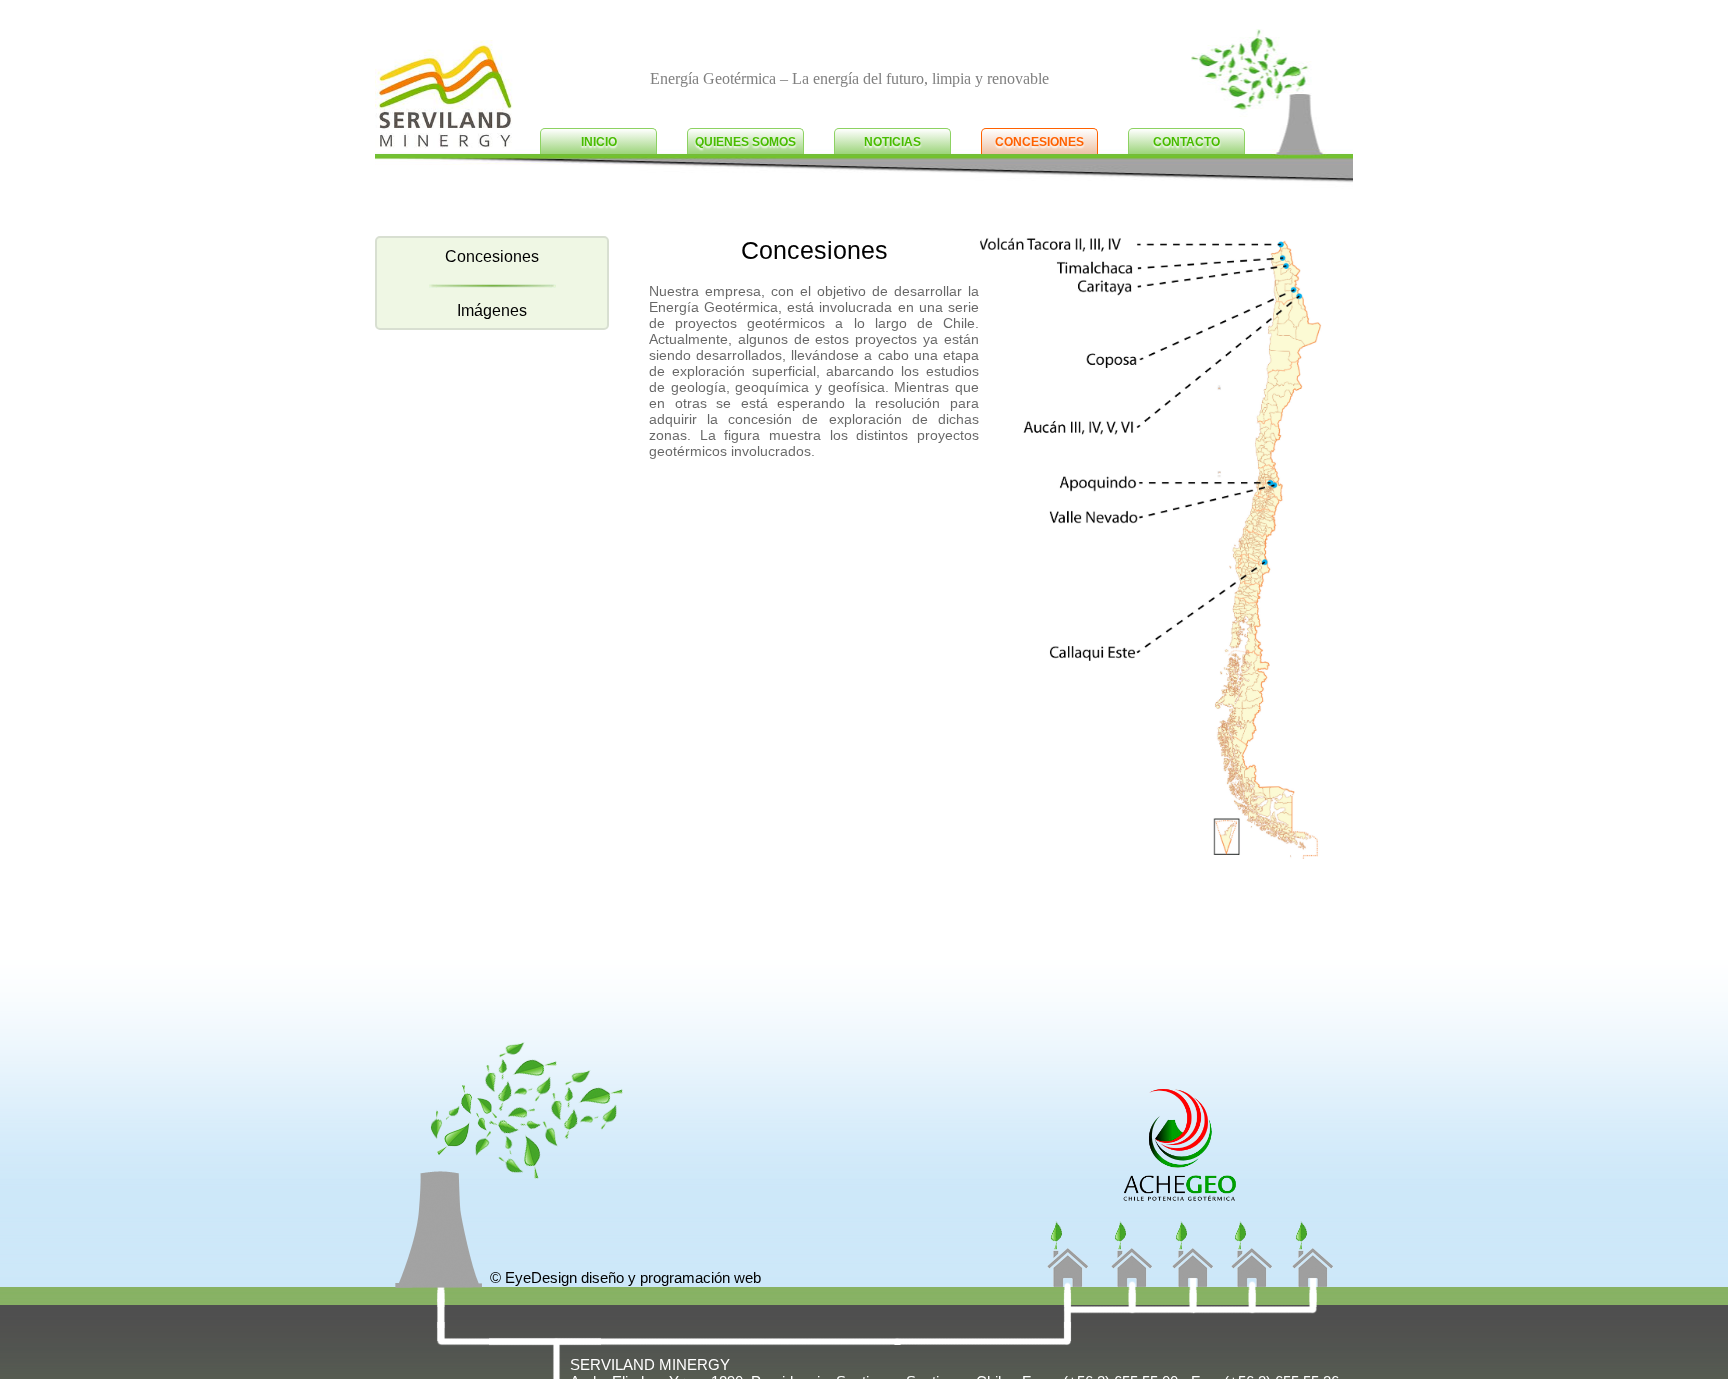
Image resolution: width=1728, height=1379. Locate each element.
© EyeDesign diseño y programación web (625, 1277)
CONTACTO (1186, 142)
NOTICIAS (892, 142)
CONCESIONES (1039, 142)
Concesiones (492, 256)
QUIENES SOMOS (745, 142)
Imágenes (492, 310)
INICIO (599, 142)
